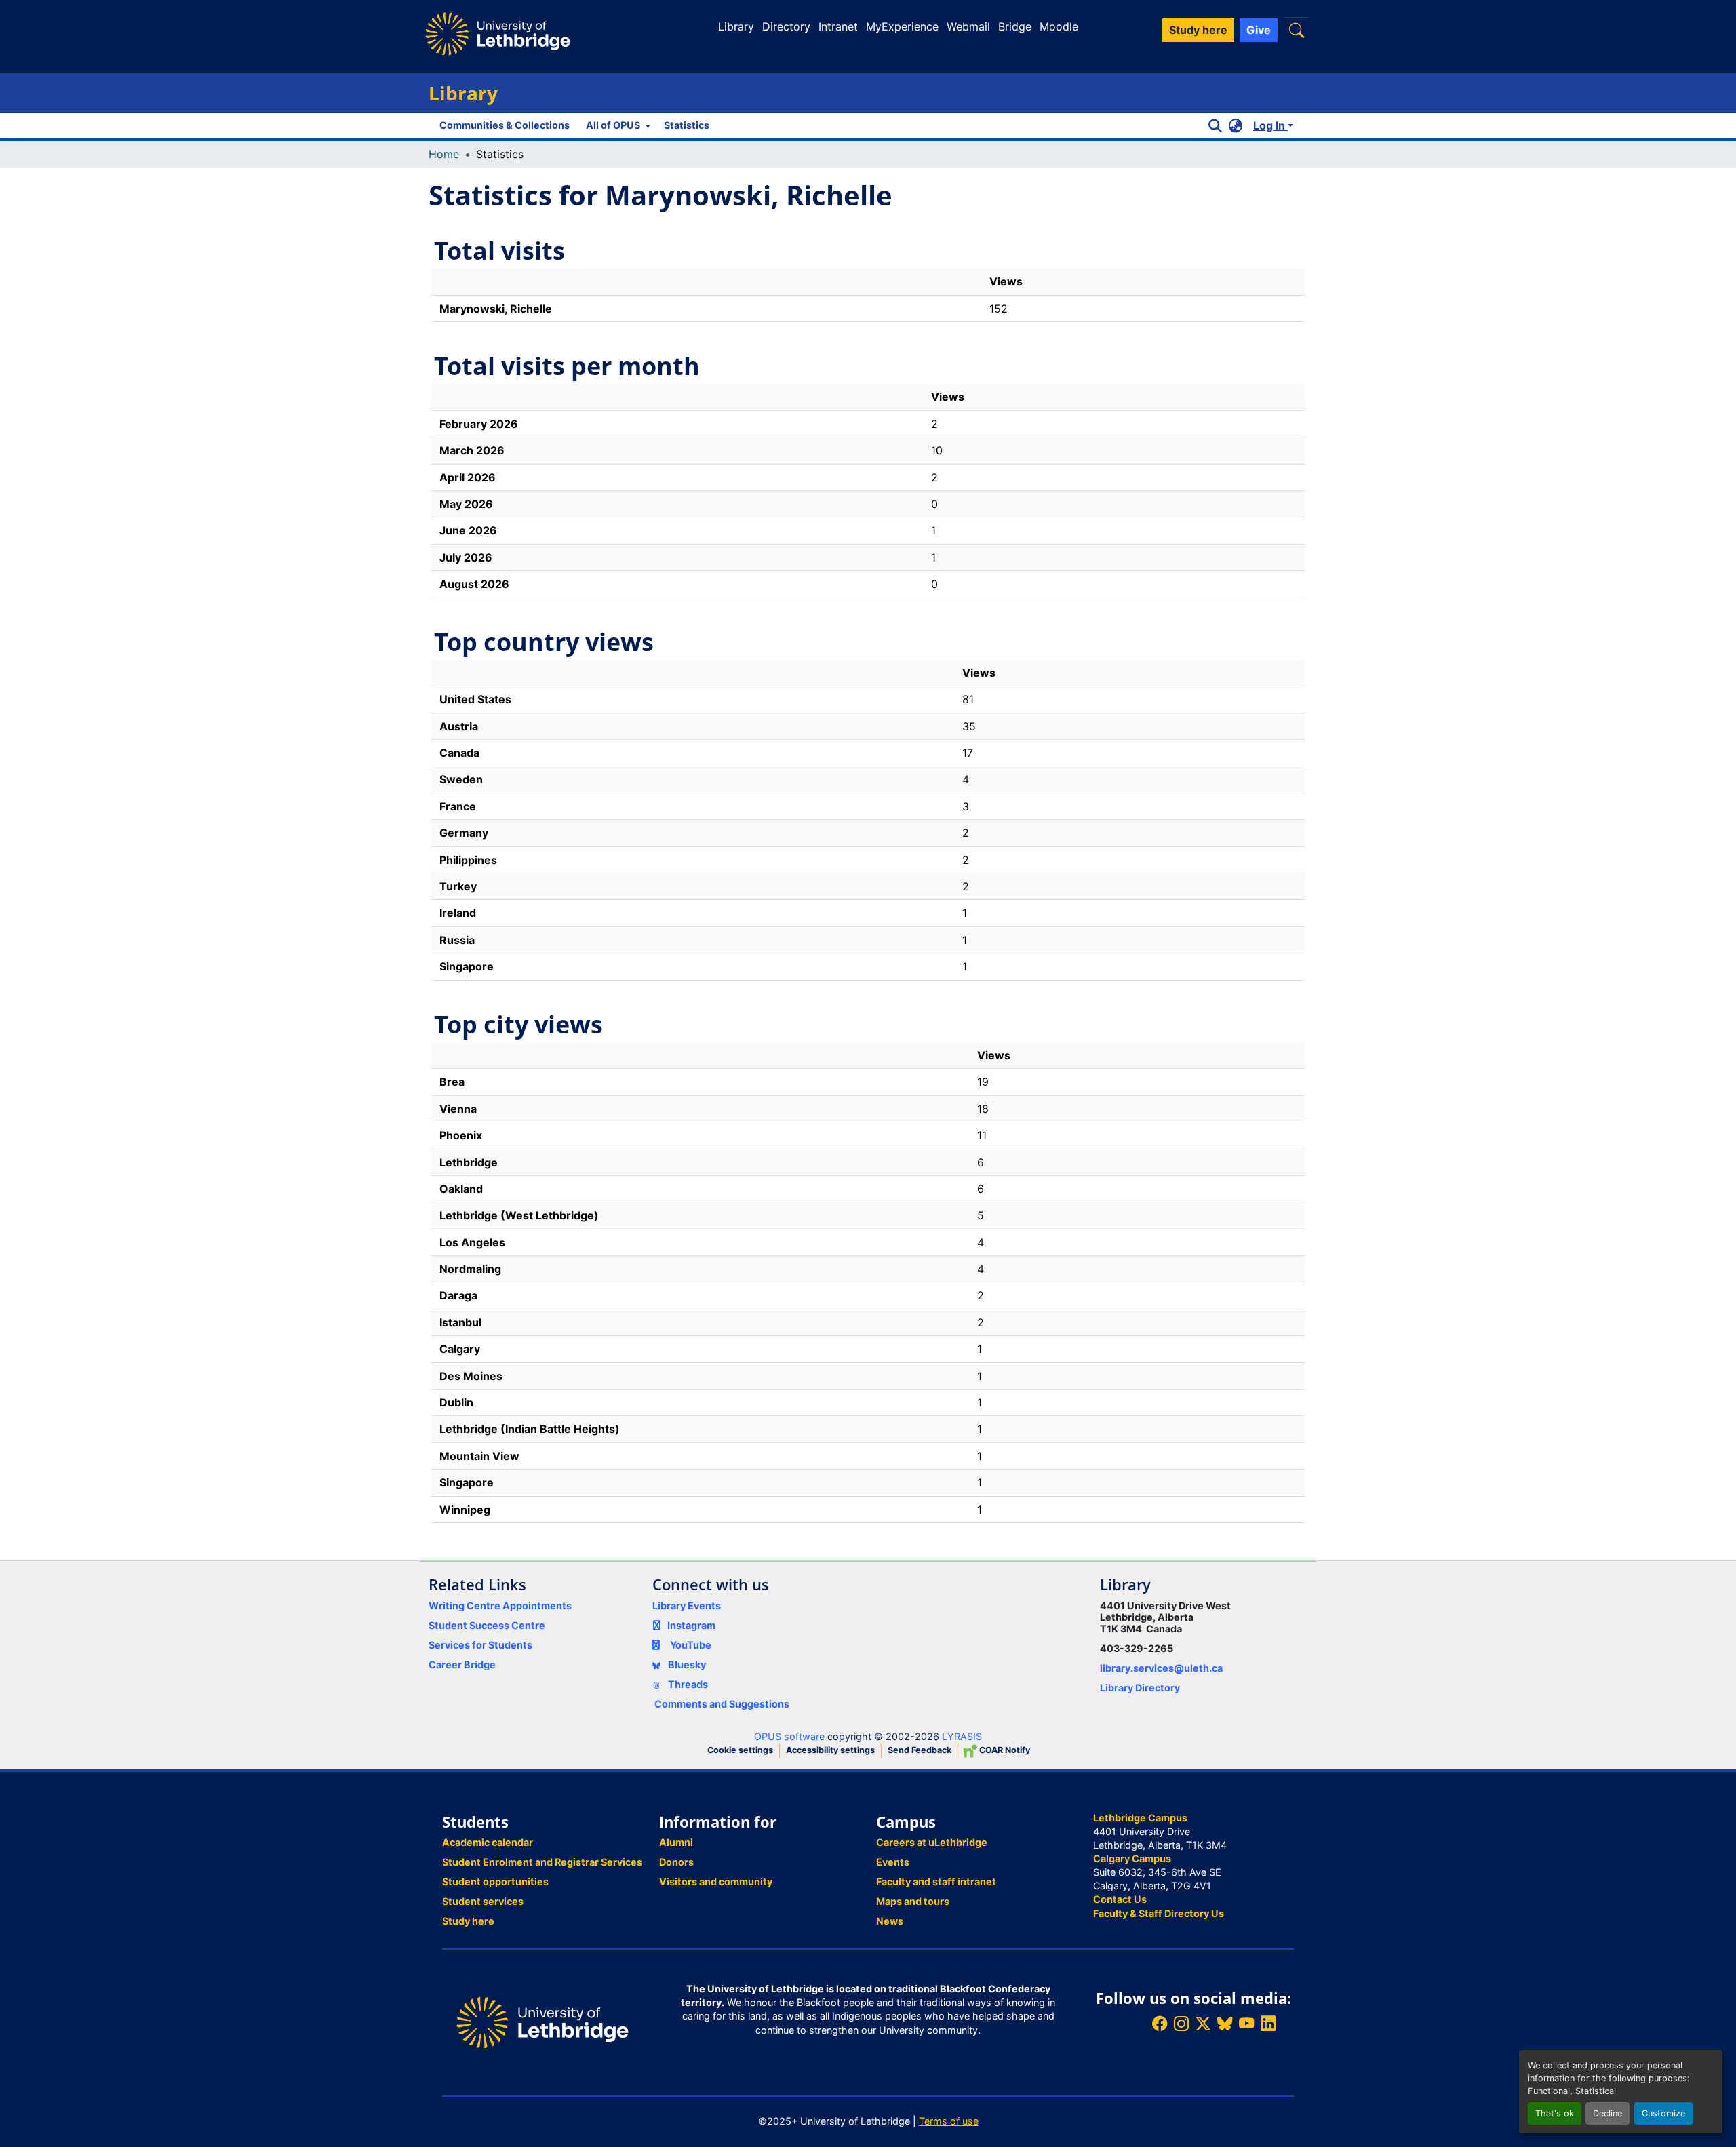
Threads (687, 1684)
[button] (1297, 30)
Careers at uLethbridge (932, 1842)
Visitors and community (716, 1882)
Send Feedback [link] (920, 1750)
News (890, 1921)
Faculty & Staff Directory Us (1159, 1913)
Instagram (691, 1625)
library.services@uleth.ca (1161, 1668)
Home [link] (444, 154)
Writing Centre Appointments (500, 1606)
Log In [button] (1270, 125)
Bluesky (686, 1665)
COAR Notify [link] (1004, 1750)
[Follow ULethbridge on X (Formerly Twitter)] (1203, 2024)
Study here (468, 1921)
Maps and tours (913, 1901)
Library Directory (1140, 1688)
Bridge (1015, 26)
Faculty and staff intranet (936, 1882)
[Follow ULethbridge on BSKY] (1225, 2024)
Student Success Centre (487, 1625)
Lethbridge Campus (1140, 1818)
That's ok (1555, 2113)
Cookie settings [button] (740, 1750)
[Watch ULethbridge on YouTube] (1246, 2024)
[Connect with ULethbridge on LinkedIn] (1268, 2024)
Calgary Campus (1132, 1858)
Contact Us (1120, 1899)
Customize (1663, 2113)
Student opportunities (495, 1882)
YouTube (691, 1645)
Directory (786, 26)
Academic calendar (488, 1842)
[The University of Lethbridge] (542, 2021)
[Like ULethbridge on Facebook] (1160, 2024)
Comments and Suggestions (722, 1704)
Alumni (676, 1842)
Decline (1607, 2113)
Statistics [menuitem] (687, 125)
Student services (483, 1901)
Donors (676, 1862)
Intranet (838, 26)
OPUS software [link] (789, 1736)
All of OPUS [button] (613, 125)
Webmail (968, 26)
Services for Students (480, 1645)
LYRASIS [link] (962, 1736)
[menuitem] (617, 125)
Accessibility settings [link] (830, 1750)
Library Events (687, 1606)
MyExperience (902, 26)
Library (736, 26)
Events (893, 1862)
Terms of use (949, 2121)
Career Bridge (462, 1665)
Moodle (1059, 26)
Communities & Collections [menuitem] (505, 125)
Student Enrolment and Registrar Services (542, 1862)
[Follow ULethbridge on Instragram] (1181, 2024)
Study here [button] (1198, 30)
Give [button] (1259, 30)
